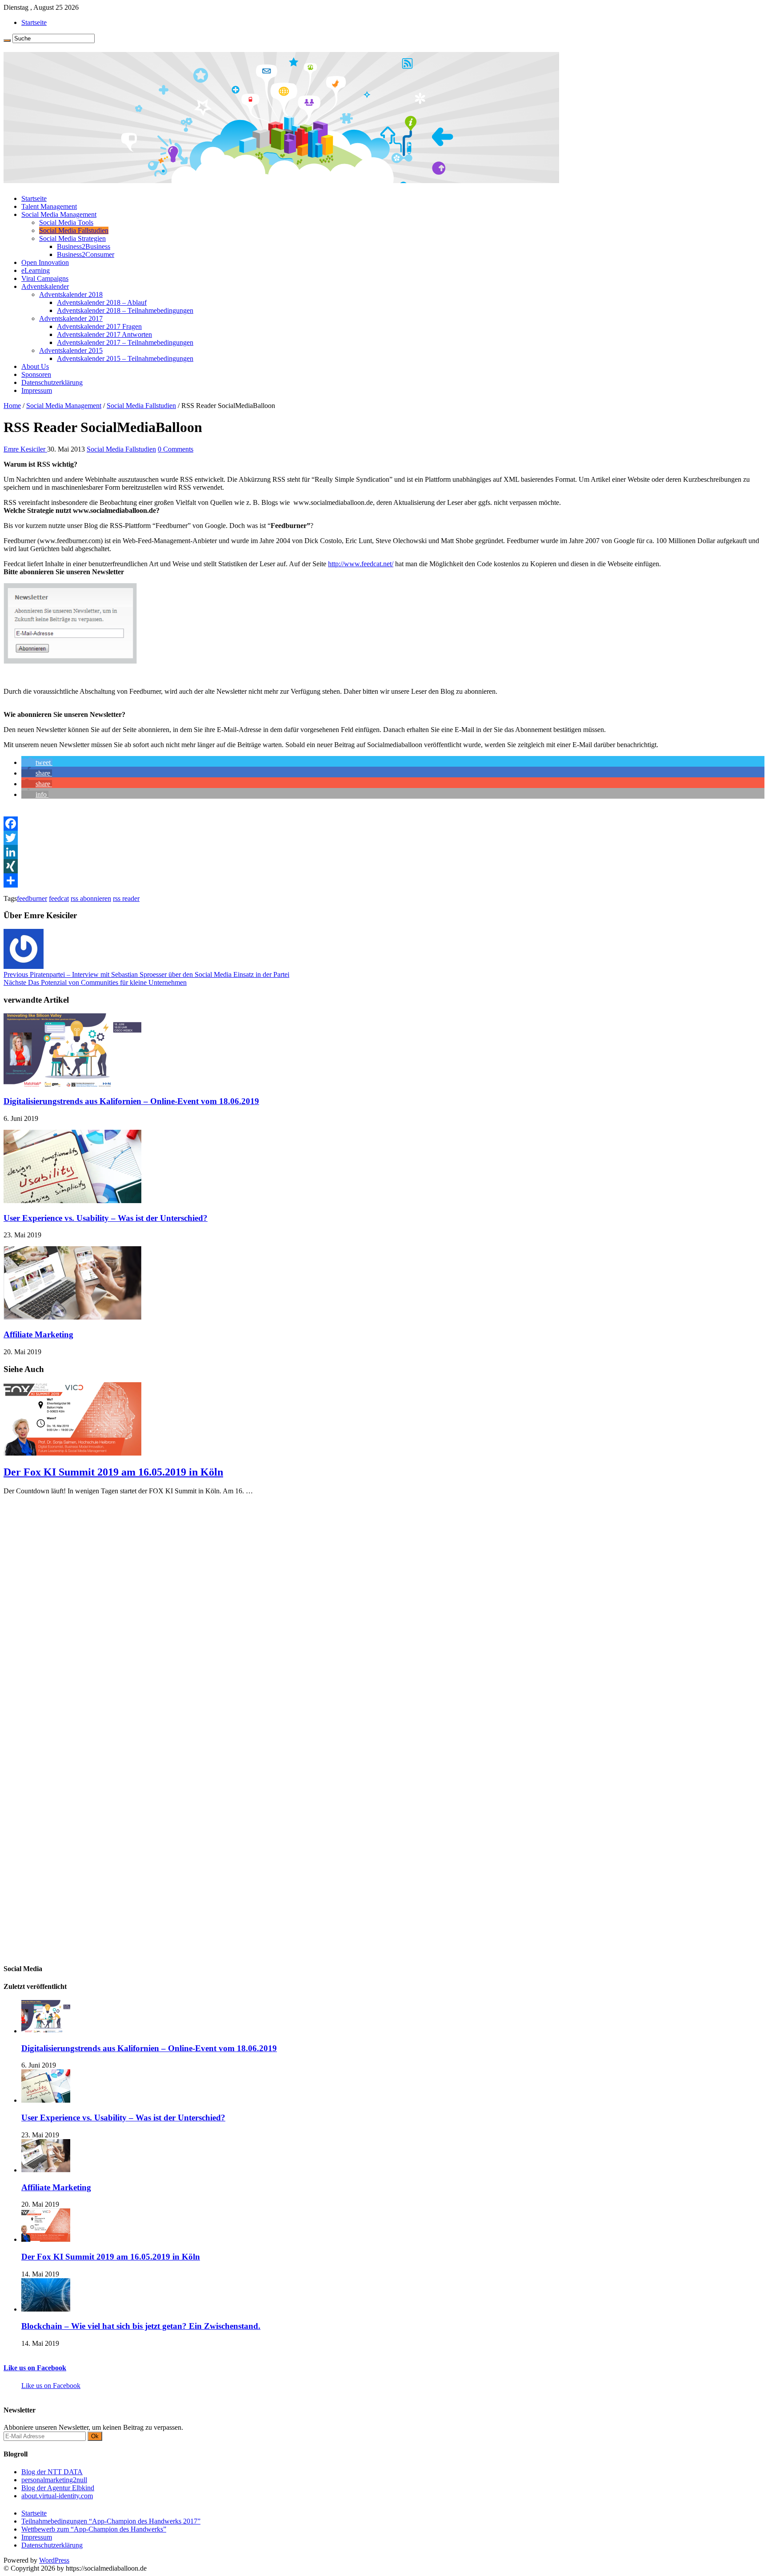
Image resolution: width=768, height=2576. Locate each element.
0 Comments (176, 449)
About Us (35, 366)
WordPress (54, 2560)
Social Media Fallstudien (74, 230)
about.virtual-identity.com (57, 2496)
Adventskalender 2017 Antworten (104, 334)
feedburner (32, 898)
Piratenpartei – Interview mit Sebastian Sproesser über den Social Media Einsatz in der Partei (146, 974)
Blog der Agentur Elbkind (58, 2488)
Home (12, 406)
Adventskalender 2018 (71, 294)
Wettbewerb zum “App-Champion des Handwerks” (94, 2529)
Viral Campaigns (45, 278)
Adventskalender (45, 286)
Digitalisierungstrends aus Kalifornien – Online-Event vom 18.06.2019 (131, 1101)
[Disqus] (384, 1613)
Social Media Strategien (72, 238)
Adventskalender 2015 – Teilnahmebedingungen (125, 358)
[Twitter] (384, 838)
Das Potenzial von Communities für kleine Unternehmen (95, 982)
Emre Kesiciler (25, 449)
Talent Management (49, 206)
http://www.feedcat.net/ (361, 564)
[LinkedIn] (384, 852)
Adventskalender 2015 (71, 350)
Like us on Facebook (35, 2368)
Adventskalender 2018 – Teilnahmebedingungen (125, 310)
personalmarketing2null (54, 2480)
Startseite (34, 22)
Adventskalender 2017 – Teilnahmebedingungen (125, 342)
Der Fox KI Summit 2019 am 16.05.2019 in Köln (113, 1472)
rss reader (126, 898)
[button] (37, 762)
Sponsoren (36, 374)
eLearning (36, 270)
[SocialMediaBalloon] (281, 180)
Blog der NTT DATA (52, 2472)
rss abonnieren (91, 898)
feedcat (59, 898)
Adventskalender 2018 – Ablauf (102, 302)
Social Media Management (59, 214)
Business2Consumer (86, 254)
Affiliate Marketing (38, 1334)
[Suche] (7, 40)
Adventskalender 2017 (71, 318)
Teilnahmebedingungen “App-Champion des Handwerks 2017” (111, 2521)
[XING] (384, 866)
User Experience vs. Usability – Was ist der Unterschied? (106, 1218)
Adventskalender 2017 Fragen (99, 326)
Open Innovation (45, 262)
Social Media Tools (66, 222)
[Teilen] (384, 880)
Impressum (37, 390)
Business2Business (84, 246)
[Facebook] (384, 824)
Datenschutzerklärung (52, 382)
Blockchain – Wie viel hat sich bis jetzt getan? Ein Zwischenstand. (141, 2326)
